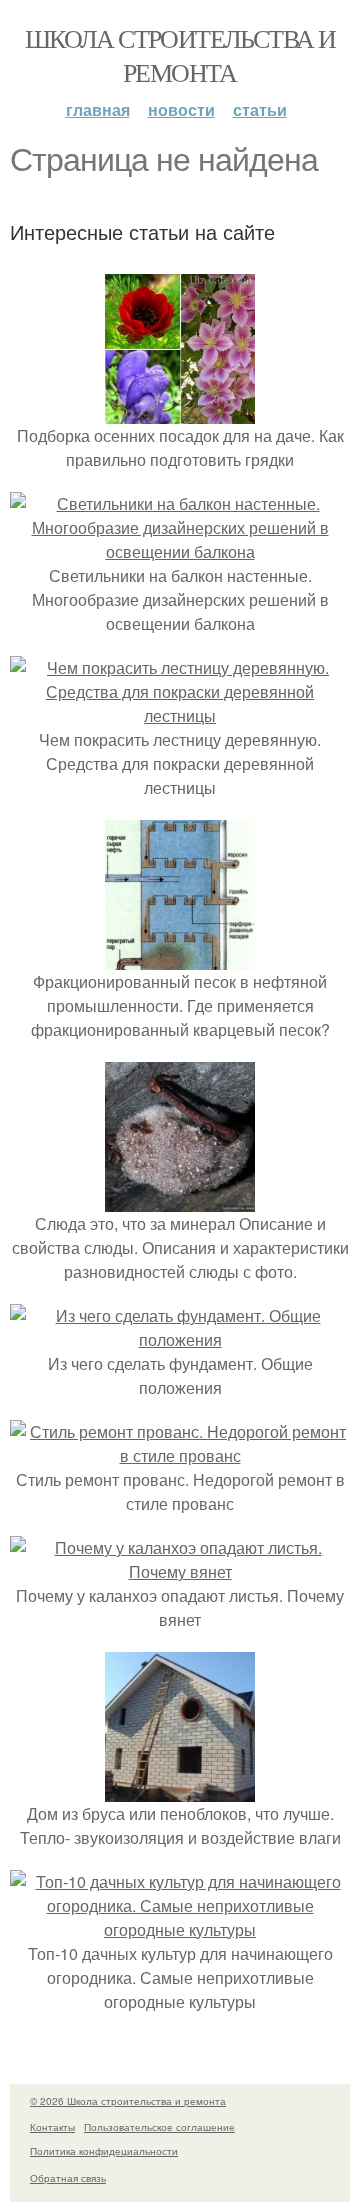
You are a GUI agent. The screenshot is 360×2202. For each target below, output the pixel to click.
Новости (181, 109)
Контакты (52, 2127)
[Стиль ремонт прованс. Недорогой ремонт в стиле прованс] (180, 1455)
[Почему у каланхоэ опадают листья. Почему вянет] (180, 1571)
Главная (98, 109)
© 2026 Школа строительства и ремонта (128, 2101)
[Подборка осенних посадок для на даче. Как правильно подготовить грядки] (180, 411)
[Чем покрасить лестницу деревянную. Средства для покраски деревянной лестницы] (180, 715)
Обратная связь (68, 2178)
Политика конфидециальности (104, 2151)
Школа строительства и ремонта (180, 55)
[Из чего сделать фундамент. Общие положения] (180, 1339)
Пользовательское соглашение (159, 2127)
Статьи (260, 109)
